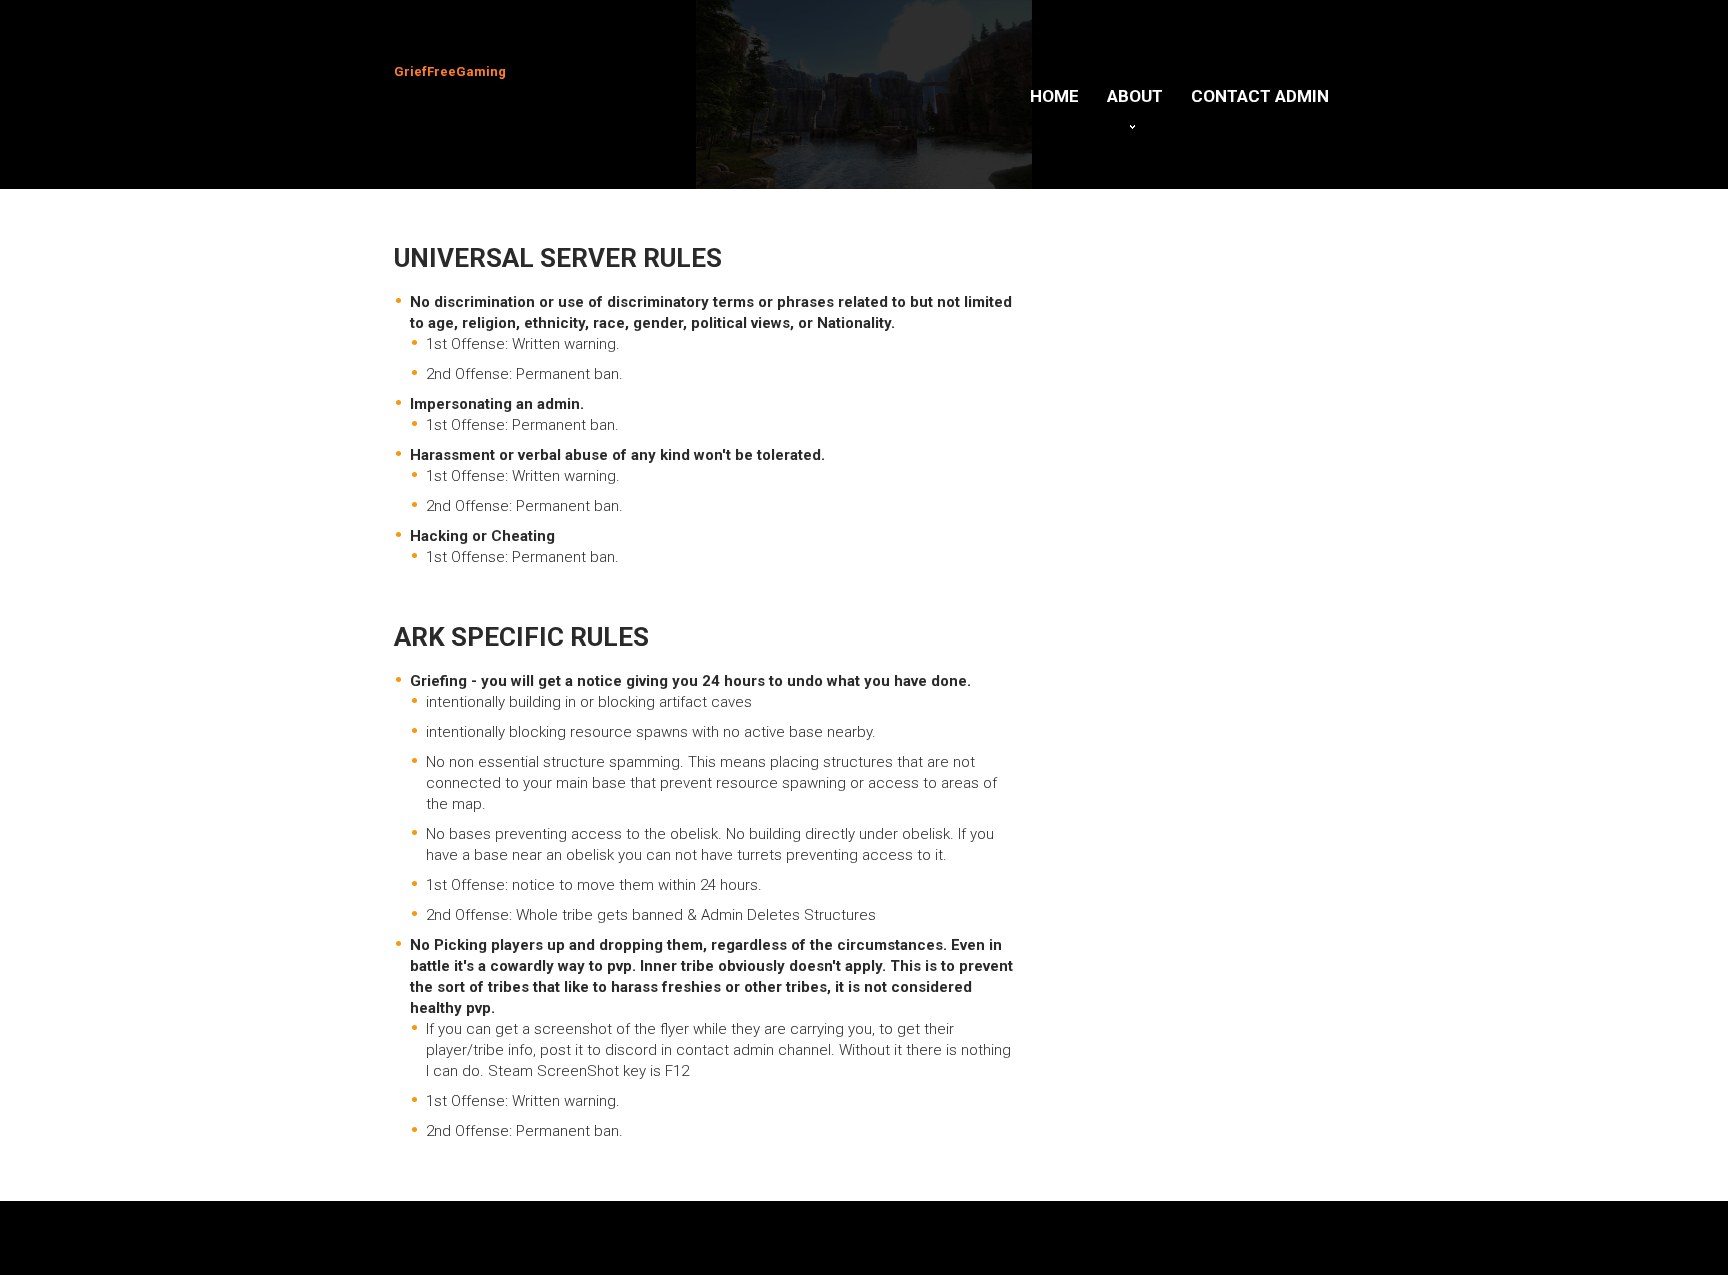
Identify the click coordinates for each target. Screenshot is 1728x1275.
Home (1054, 96)
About (1135, 96)
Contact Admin (1260, 96)
